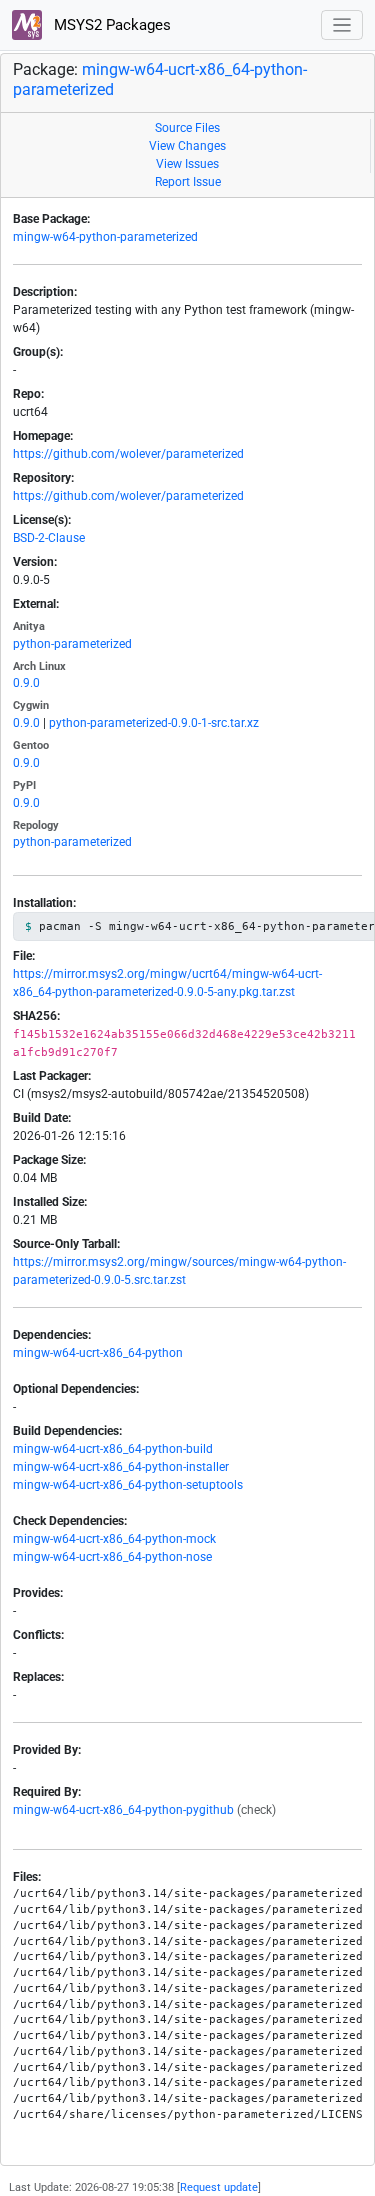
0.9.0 (26, 683)
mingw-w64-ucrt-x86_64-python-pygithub (123, 1810)
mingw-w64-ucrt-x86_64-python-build (113, 1449)
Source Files (187, 128)
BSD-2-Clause (49, 538)
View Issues (187, 164)
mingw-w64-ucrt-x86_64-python (98, 1353)
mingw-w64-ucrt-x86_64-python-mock (114, 1539)
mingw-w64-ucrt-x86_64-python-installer (121, 1467)
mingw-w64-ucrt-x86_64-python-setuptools (128, 1485)
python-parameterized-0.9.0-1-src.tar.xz (154, 723)
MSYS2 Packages (110, 25)
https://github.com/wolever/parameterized (128, 454)
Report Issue (188, 182)
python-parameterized (72, 644)
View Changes (187, 146)
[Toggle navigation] (342, 25)
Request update (219, 2187)
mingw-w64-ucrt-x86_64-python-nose (112, 1557)
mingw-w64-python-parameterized (105, 237)
